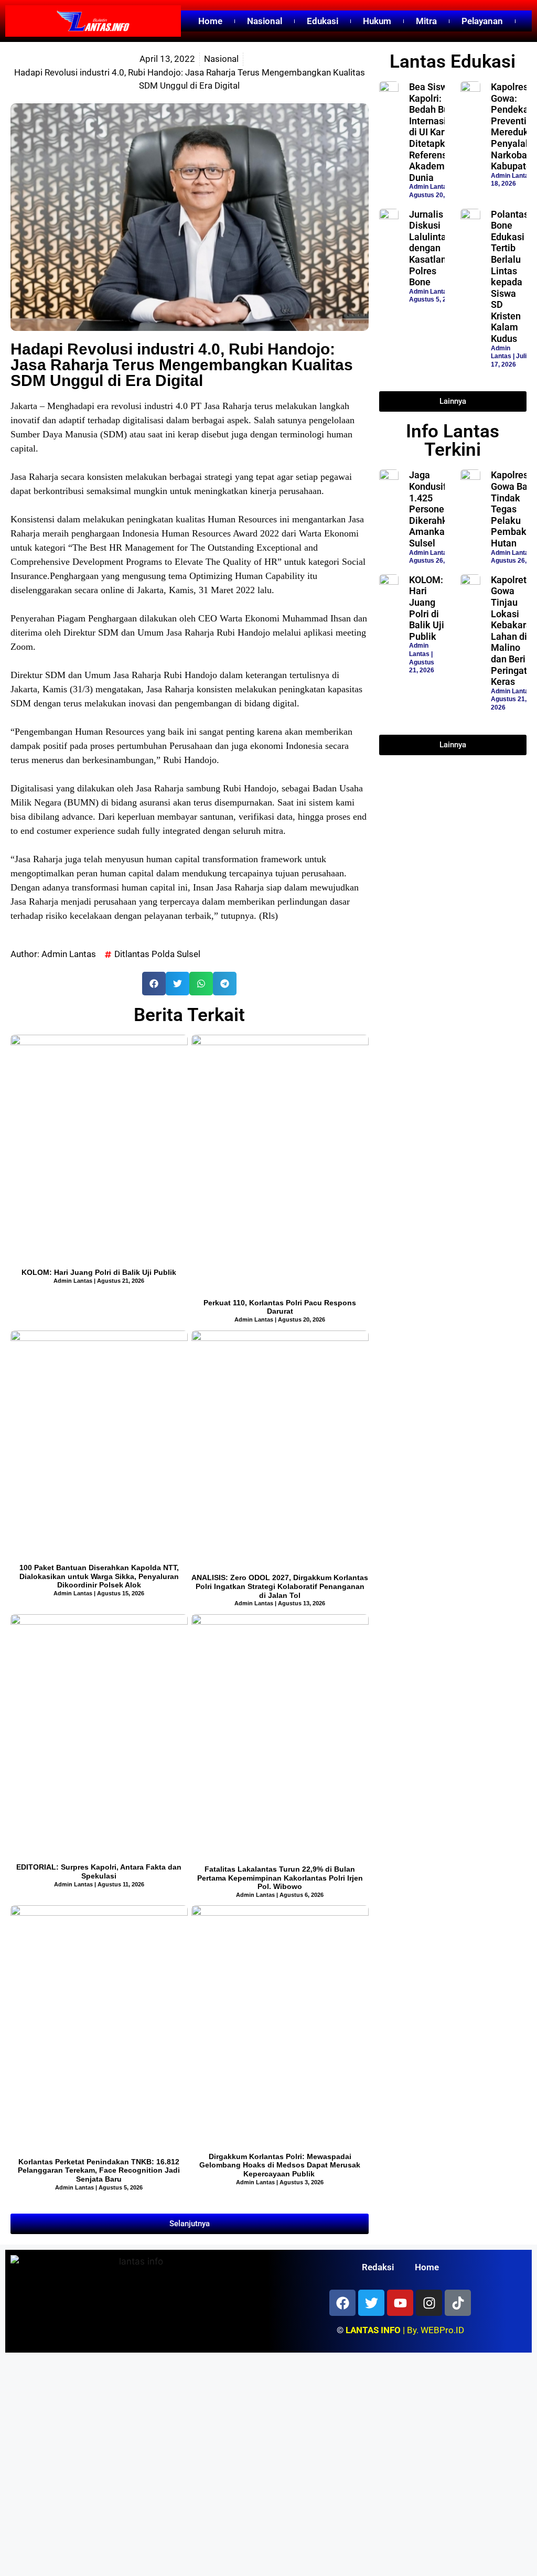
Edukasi (323, 21)
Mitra (426, 21)
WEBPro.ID (442, 2330)
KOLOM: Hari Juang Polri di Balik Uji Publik (99, 1272)
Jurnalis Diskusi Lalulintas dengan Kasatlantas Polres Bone (434, 248)
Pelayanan (482, 21)
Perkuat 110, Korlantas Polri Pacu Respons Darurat (280, 1307)
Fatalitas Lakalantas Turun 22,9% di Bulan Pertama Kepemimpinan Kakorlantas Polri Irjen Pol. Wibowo (280, 1878)
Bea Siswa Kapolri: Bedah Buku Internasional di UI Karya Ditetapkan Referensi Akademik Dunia (437, 132)
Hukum (377, 21)
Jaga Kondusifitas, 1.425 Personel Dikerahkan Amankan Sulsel (437, 509)
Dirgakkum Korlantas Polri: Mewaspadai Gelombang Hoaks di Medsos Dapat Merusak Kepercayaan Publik (280, 2165)
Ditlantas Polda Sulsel (157, 954)
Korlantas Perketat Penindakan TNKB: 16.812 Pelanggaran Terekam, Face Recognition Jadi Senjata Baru (99, 2171)
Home (210, 21)
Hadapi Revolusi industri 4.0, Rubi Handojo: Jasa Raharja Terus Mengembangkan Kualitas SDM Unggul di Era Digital (182, 365)
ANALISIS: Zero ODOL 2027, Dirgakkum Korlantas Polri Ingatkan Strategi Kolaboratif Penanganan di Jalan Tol (280, 1586)
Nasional (265, 21)
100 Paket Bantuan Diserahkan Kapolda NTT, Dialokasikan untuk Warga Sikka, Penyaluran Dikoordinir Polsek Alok (99, 1576)
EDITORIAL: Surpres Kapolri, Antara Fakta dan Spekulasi (99, 1871)
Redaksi (378, 2267)
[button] (154, 984)
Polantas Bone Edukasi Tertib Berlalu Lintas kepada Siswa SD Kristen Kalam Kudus (510, 277)
